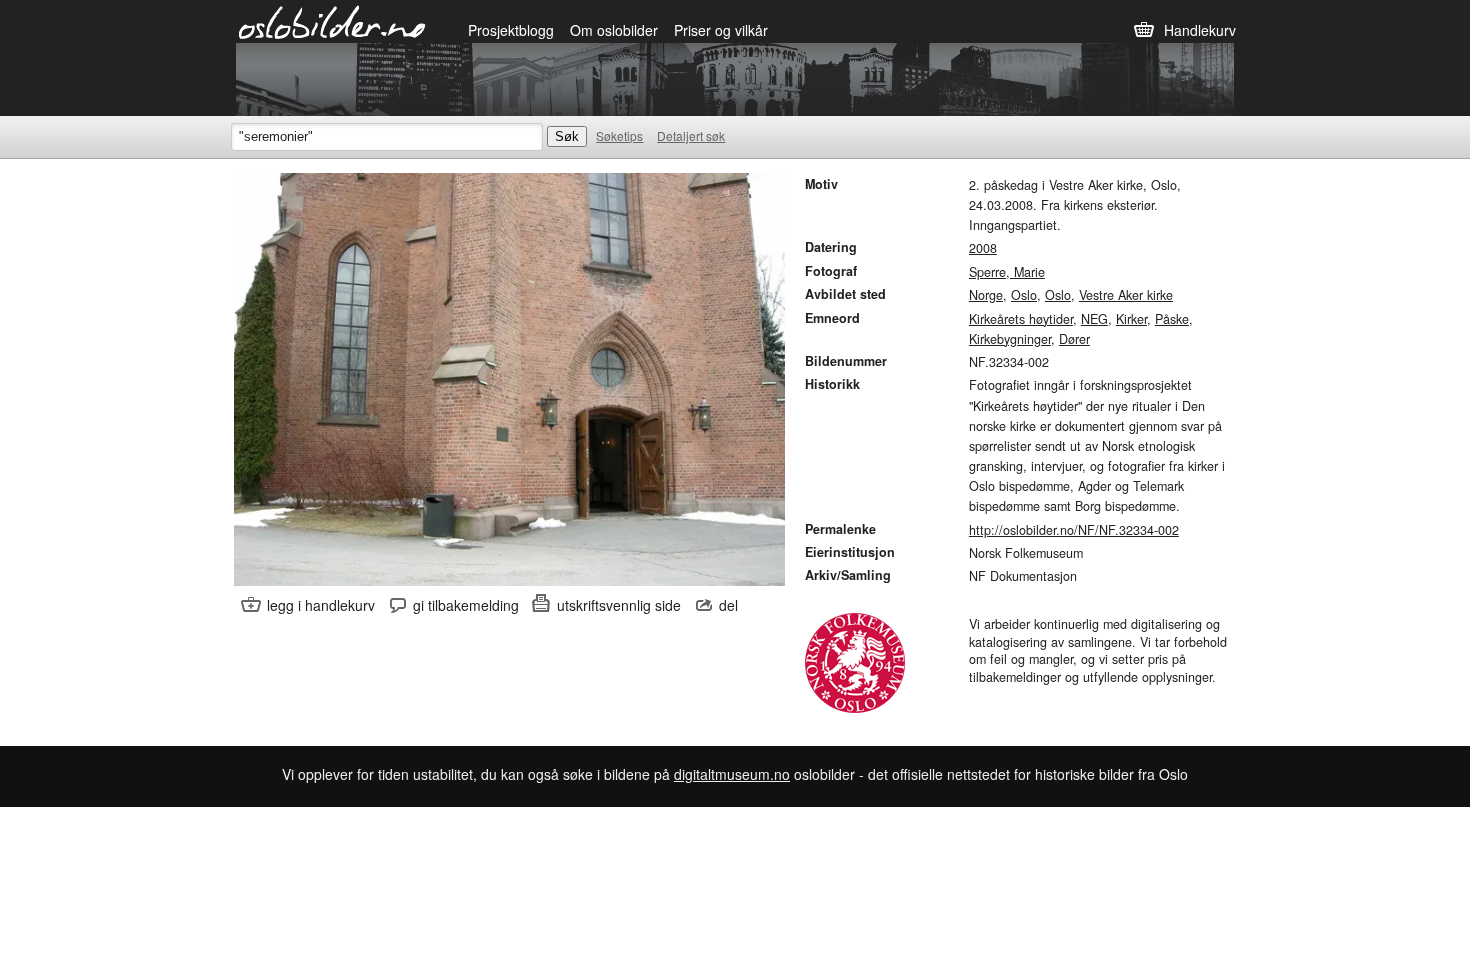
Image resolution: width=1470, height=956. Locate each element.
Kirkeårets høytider (1021, 319)
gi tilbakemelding (466, 605)
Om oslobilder (614, 30)
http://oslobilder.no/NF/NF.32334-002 (1074, 530)
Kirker (1131, 319)
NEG (1094, 319)
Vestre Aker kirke (1126, 295)
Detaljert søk (691, 135)
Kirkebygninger (1010, 339)
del (728, 605)
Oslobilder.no (332, 21)
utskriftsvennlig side (619, 605)
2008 (983, 248)
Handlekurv (1200, 30)
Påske (1172, 319)
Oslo (1024, 295)
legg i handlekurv (321, 605)
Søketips (619, 135)
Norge (986, 295)
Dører (1074, 339)
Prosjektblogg (511, 30)
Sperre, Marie (1007, 272)
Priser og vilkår (721, 30)
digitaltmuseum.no (732, 774)
